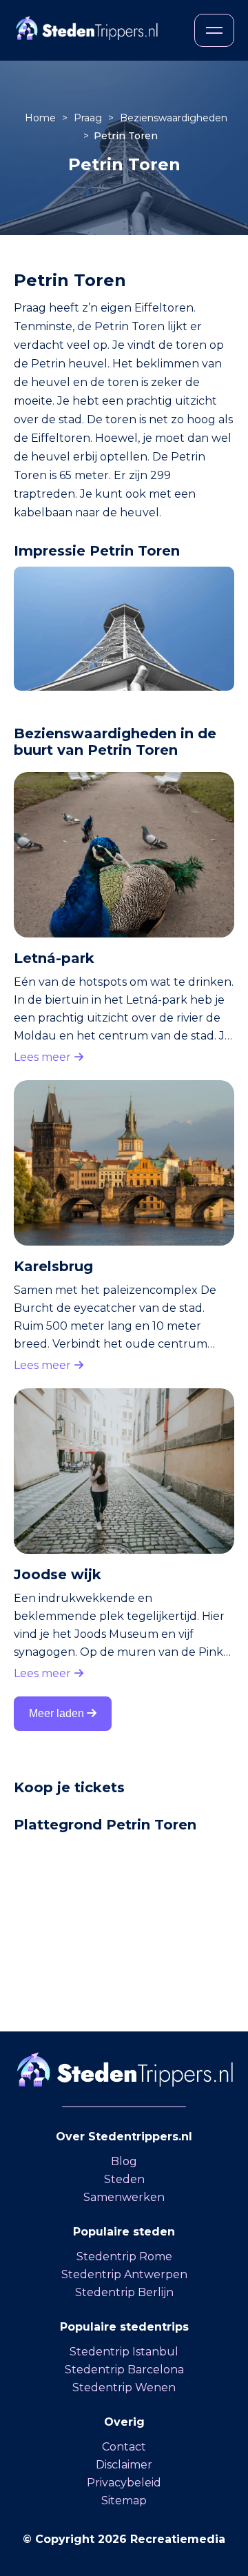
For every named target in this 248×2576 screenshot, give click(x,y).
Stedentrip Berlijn (124, 2292)
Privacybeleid (124, 2483)
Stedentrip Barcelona (124, 2370)
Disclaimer (124, 2465)
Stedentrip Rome (124, 2256)
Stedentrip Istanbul (124, 2352)
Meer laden (58, 1713)
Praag (89, 118)
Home (42, 118)
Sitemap (124, 2501)
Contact (124, 2447)
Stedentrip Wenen (124, 2387)
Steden (124, 2179)
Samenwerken (124, 2197)
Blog (124, 2161)
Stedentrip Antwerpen (124, 2274)
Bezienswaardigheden (174, 118)
